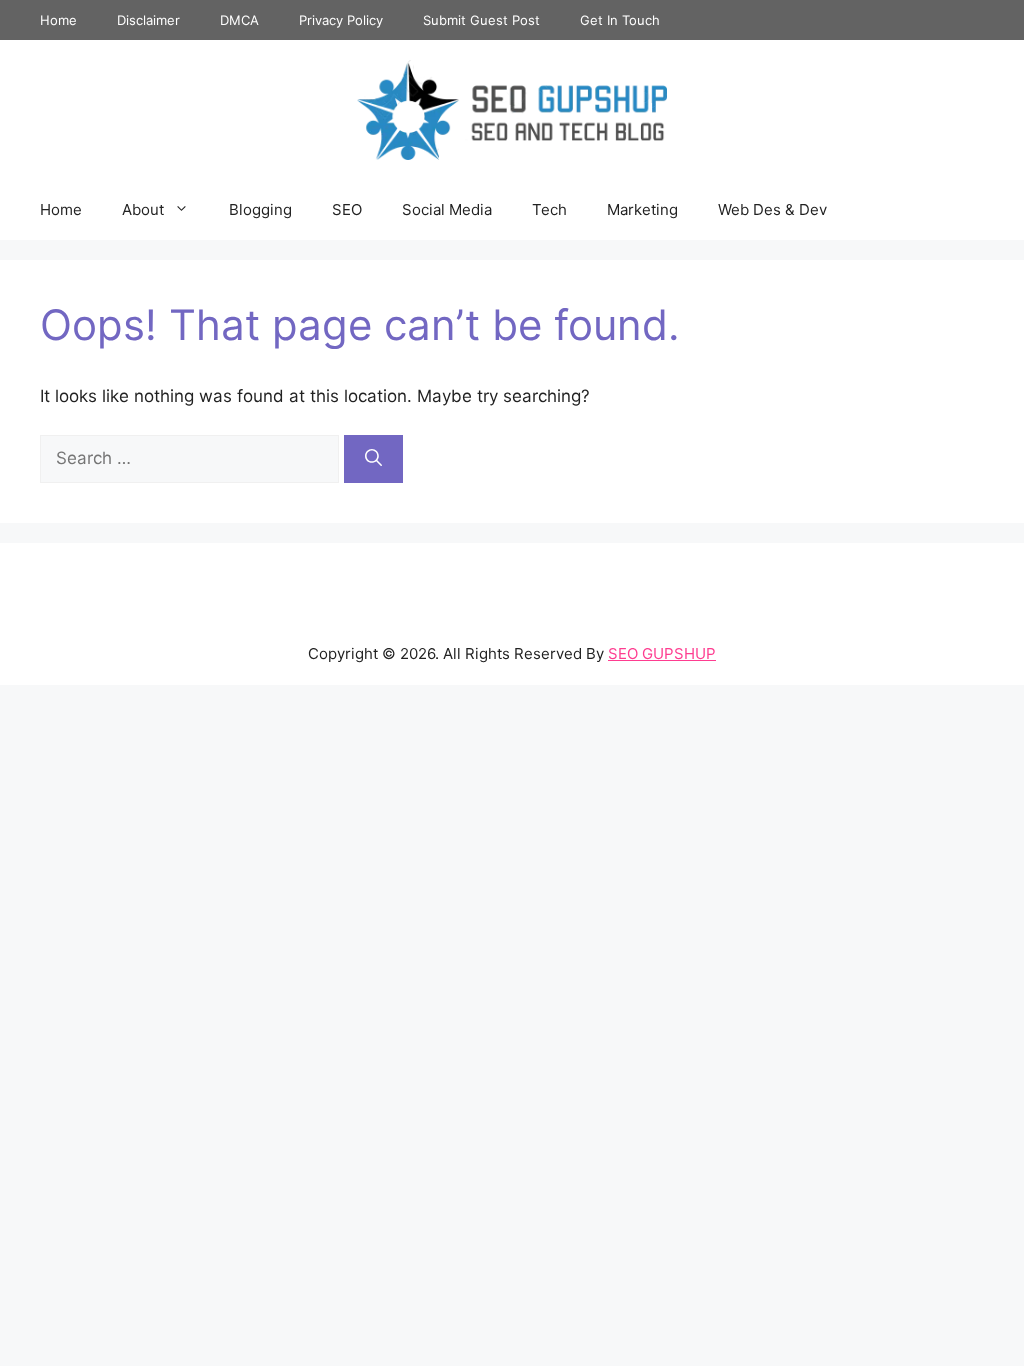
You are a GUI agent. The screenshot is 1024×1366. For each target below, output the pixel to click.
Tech (549, 209)
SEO (347, 209)
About (143, 209)
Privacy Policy (341, 20)
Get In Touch (620, 20)
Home (58, 20)
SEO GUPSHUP (662, 653)
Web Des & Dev (772, 209)
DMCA (239, 20)
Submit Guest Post (481, 20)
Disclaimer (148, 20)
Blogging (260, 209)
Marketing (642, 209)
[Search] (373, 459)
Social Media (447, 209)
